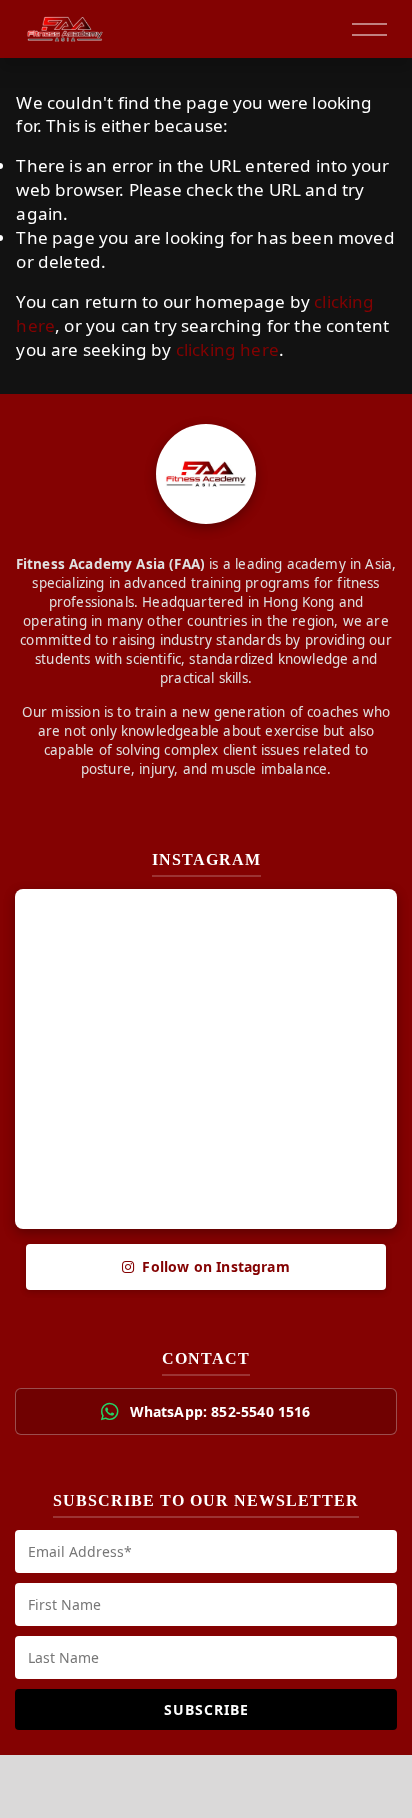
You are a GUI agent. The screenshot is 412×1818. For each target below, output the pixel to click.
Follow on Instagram (215, 1266)
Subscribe (206, 1709)
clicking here (227, 349)
